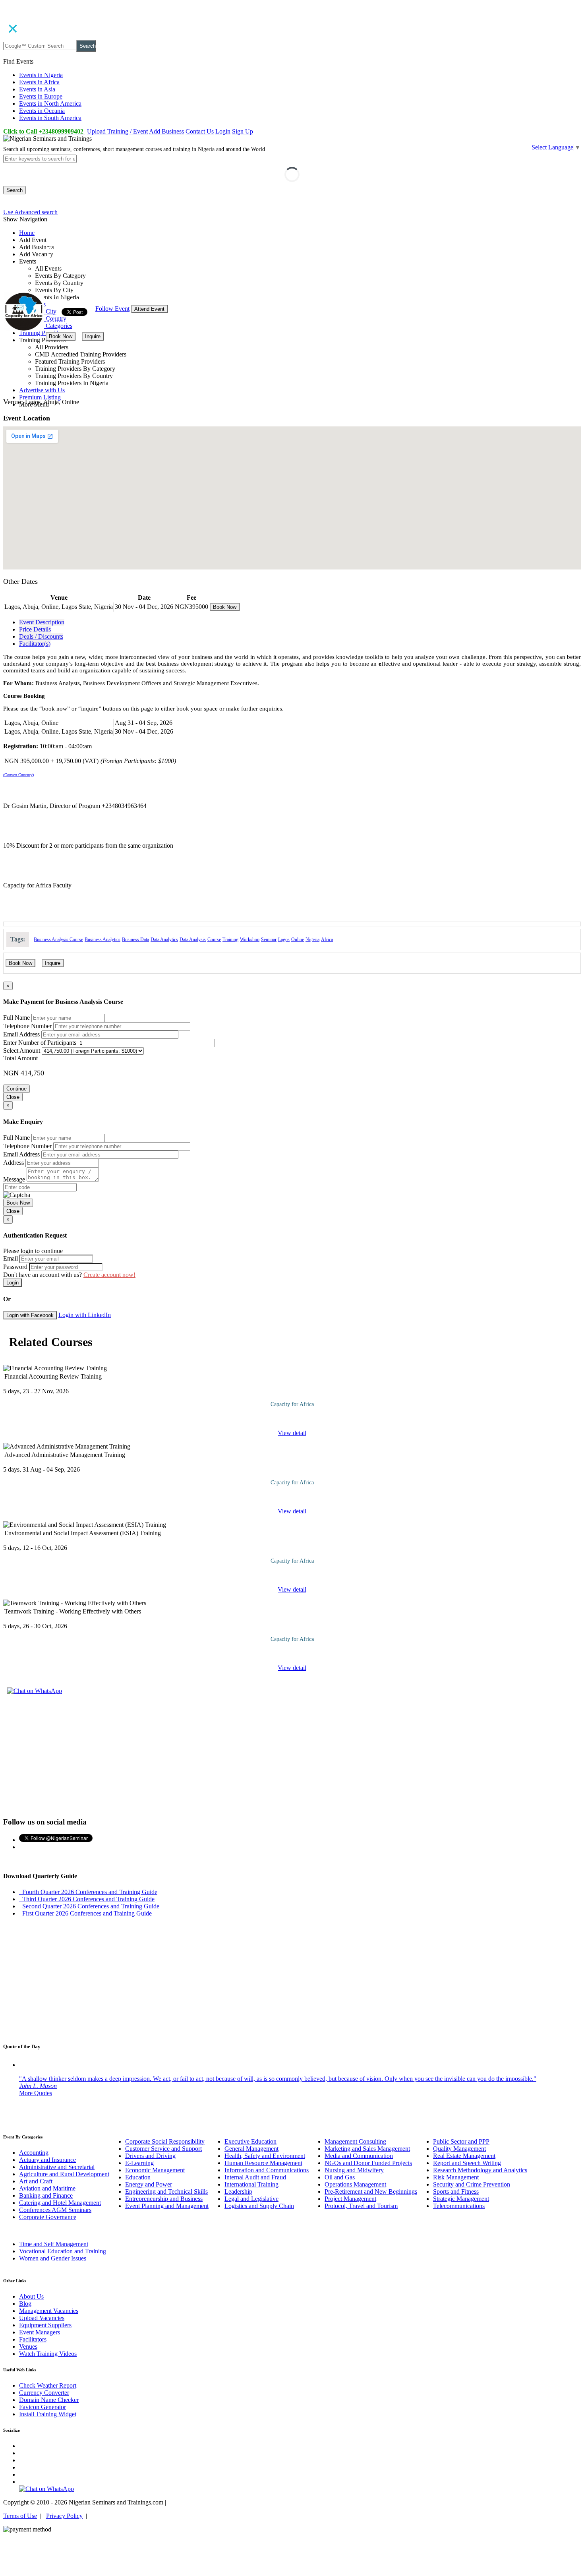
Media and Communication (359, 2156)
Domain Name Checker (49, 2400)
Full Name (16, 1018)
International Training (251, 2184)
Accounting (34, 2153)
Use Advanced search (30, 212)
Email (11, 1258)
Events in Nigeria (41, 75)
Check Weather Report (48, 2385)
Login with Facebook (30, 1315)
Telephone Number (27, 1026)
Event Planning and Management (167, 2206)
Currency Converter (44, 2393)
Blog (25, 2304)
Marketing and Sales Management (367, 2149)
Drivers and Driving (150, 2156)
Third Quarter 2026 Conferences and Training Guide (87, 1899)
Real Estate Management (464, 2156)
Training (230, 939)
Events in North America (50, 104)
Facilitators (33, 2339)
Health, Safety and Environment (265, 2156)
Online (298, 939)
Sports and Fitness (456, 2192)
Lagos (284, 939)
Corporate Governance (48, 2217)
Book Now (61, 336)
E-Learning (139, 2163)
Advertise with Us (42, 390)
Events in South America (50, 118)
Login (223, 131)
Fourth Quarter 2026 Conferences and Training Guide (88, 1892)
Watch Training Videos (48, 2354)
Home (27, 233)
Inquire (93, 336)
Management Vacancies (49, 2311)
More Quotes (36, 2093)
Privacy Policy (64, 2516)
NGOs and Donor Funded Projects (368, 2163)
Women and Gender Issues (53, 2258)
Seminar (269, 939)
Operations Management (355, 2184)
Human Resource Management (263, 2163)
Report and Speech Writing (467, 2163)
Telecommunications (459, 2206)
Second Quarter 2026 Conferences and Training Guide (89, 1906)
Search (88, 46)
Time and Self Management (54, 2244)
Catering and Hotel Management (60, 2203)
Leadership (238, 2192)
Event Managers (40, 2332)
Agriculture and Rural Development (64, 2174)
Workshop (250, 939)
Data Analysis (193, 939)
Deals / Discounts (41, 636)
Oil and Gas (340, 2177)
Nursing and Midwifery (354, 2170)
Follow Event (112, 309)
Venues (28, 2346)
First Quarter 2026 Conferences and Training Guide (85, 1913)
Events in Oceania (42, 111)
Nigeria (312, 939)
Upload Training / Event (117, 131)
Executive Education (250, 2141)
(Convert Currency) (18, 775)
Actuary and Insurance (47, 2160)
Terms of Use (20, 2516)
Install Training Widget (48, 2414)
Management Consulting (355, 2141)
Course (214, 939)
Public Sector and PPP (461, 2141)
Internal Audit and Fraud (255, 2177)
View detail (292, 1433)
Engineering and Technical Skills (166, 2192)
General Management (251, 2149)
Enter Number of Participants (40, 1043)
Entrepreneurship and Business (164, 2199)
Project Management (350, 2199)
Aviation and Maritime (47, 2188)
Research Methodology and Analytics (480, 2170)
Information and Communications (267, 2170)
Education (138, 2177)
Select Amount (22, 1051)
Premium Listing (40, 397)
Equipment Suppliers (45, 2325)
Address (14, 1163)
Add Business (166, 131)
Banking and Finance (46, 2195)
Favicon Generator (43, 2407)
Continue (16, 1089)
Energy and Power (149, 2184)
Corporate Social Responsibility (165, 2141)
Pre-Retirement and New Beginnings (371, 2192)
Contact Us (200, 131)
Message (14, 1179)
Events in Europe (41, 96)
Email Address (21, 1034)
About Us (31, 2296)
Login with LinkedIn (85, 1315)
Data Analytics (164, 939)
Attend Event (149, 309)
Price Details (35, 629)
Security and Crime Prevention (472, 2184)
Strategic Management (461, 2199)
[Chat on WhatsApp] (35, 1691)
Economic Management (155, 2170)
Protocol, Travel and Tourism (361, 2206)
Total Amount (20, 1058)
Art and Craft (36, 2181)
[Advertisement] (292, 1755)
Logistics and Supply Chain (259, 2206)
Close (13, 1097)
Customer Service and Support (163, 2149)
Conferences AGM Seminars (55, 2210)
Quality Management (459, 2149)
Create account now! (109, 1275)
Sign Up (243, 131)
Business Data (135, 939)
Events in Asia (37, 89)
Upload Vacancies (42, 2318)
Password (15, 1267)
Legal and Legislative (251, 2199)
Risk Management (456, 2177)
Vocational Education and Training (63, 2251)
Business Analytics (102, 939)
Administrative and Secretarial (57, 2167)
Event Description (42, 622)
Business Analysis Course (58, 939)
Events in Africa (39, 82)
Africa (327, 939)
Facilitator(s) (35, 644)
